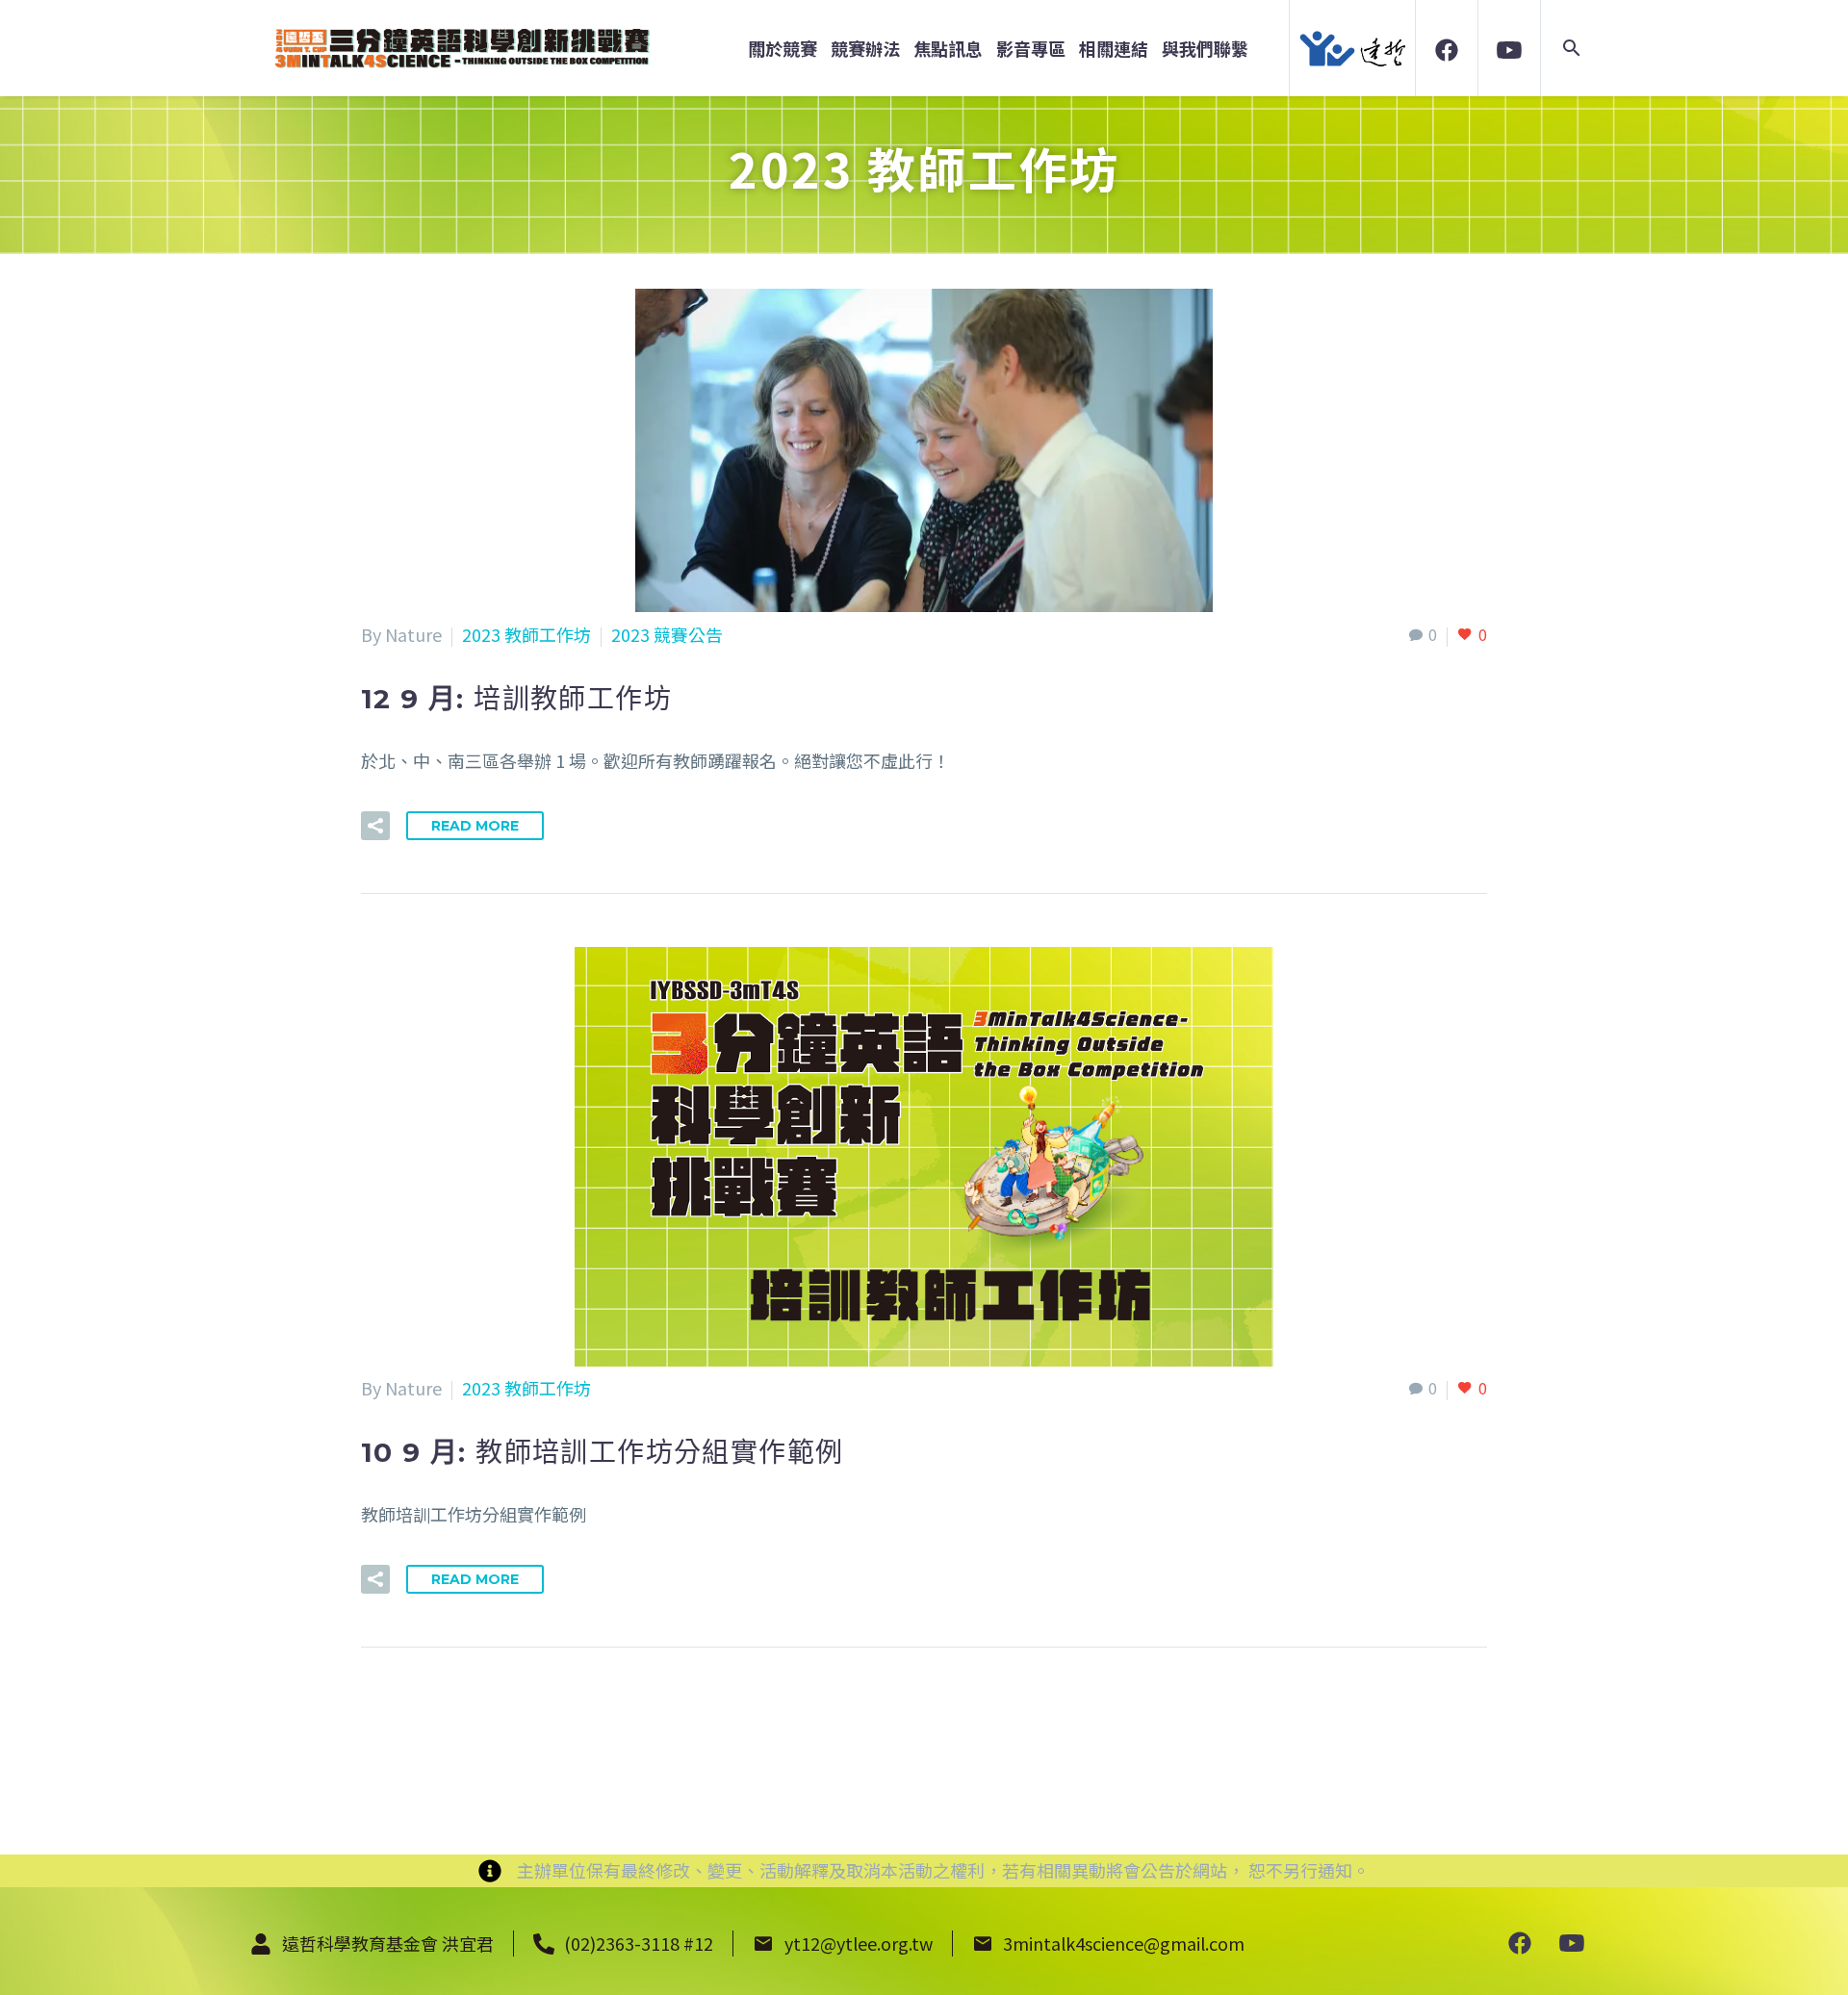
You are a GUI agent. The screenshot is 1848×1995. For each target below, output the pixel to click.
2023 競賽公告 (667, 634)
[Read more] (1520, 1942)
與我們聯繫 (1205, 49)
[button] (1572, 48)
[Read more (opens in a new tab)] (1447, 48)
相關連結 (1114, 49)
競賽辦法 (865, 49)
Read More (475, 826)
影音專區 (1031, 49)
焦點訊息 (948, 49)
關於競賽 (783, 49)
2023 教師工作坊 (526, 634)
